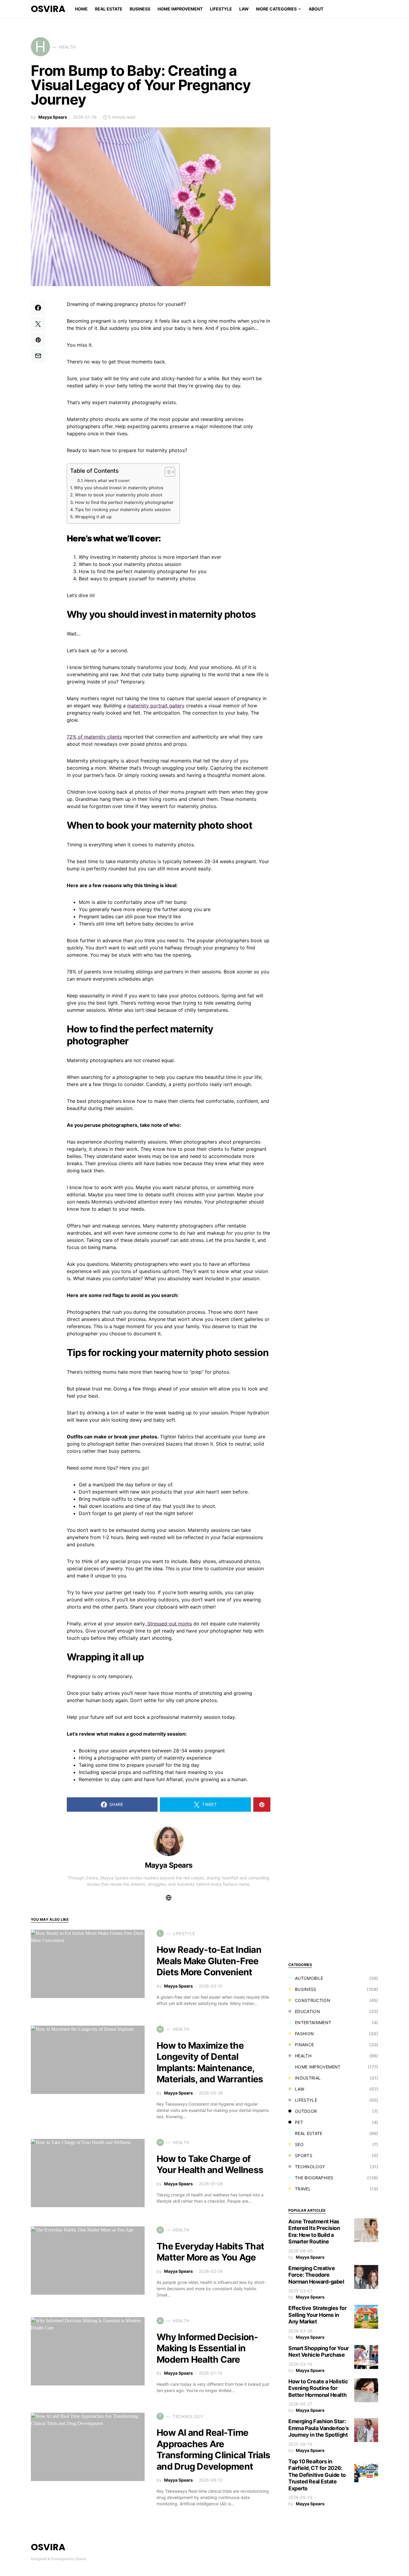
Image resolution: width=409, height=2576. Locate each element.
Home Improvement (318, 2067)
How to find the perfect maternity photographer (124, 502)
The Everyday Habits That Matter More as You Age (210, 2252)
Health (303, 2056)
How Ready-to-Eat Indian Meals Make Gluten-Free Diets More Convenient (209, 1961)
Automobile (309, 1978)
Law (300, 2089)
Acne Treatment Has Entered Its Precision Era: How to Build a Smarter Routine (314, 2232)
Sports (304, 2156)
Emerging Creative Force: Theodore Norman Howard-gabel (316, 2275)
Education (307, 2011)
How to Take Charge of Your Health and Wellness (210, 2164)
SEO (299, 2144)
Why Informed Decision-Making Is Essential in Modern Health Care (207, 2348)
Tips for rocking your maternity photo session (123, 509)
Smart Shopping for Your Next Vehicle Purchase (319, 2352)
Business (306, 1989)
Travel (303, 2189)
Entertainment (313, 2022)
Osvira (48, 9)
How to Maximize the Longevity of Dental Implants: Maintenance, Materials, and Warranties (210, 2062)
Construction (313, 2000)
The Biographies (314, 2178)
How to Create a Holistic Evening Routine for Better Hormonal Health (318, 2388)
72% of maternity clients (94, 737)
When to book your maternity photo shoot (119, 495)
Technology (310, 2167)
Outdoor (306, 2111)
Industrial (308, 2078)
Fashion (304, 2034)
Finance (304, 2045)
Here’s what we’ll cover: (107, 481)
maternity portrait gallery (156, 706)
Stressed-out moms (169, 1624)
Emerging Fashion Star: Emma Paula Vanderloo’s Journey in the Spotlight (318, 2428)
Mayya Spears (53, 117)
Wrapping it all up (93, 517)
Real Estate (309, 2133)
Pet (299, 2122)
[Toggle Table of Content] (167, 472)
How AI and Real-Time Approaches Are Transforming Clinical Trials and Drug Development (213, 2449)
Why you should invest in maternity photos (119, 488)
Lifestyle (306, 2100)
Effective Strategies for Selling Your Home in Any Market (317, 2315)
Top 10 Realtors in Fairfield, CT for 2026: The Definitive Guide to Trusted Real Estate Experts (317, 2475)
